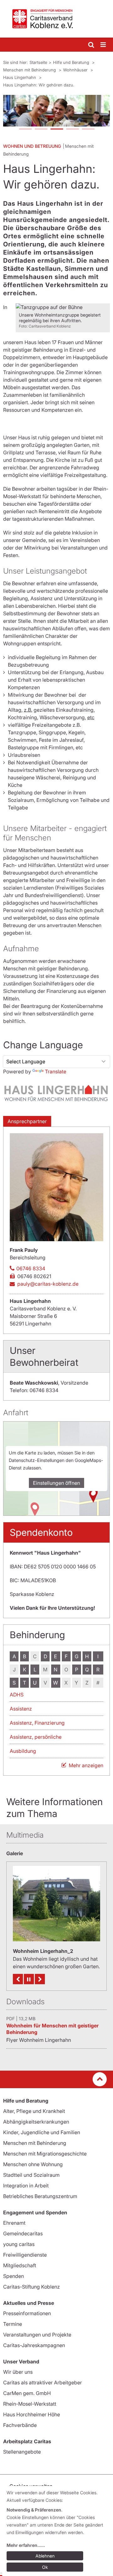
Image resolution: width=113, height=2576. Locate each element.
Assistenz (21, 1709)
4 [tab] (72, 130)
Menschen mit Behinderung (30, 70)
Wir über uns (18, 2372)
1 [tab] (25, 130)
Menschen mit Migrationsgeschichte (45, 2154)
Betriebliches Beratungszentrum (40, 2196)
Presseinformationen (27, 2313)
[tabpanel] (56, 111)
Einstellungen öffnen (56, 1483)
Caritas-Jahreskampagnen (34, 2345)
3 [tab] (56, 130)
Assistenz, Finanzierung (37, 1723)
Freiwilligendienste (25, 2255)
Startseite (38, 62)
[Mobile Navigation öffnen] (104, 45)
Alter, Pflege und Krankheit (34, 2111)
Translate (56, 1071)
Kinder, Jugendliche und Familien (42, 2132)
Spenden (13, 2276)
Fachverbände (20, 2425)
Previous (18, 1979)
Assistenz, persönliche (36, 1737)
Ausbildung (23, 1751)
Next (40, 1979)
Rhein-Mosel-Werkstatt (30, 2404)
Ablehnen (45, 2556)
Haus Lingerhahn (20, 77)
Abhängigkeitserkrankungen (36, 2122)
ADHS (17, 1695)
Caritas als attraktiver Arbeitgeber (43, 2382)
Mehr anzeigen (86, 1765)
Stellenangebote (22, 2452)
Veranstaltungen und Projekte (37, 2335)
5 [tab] (88, 130)
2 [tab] (41, 130)
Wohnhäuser (76, 70)
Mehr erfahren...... (26, 2545)
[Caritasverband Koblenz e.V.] (56, 19)
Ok (45, 2567)
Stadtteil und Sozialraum (31, 2175)
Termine (13, 2324)
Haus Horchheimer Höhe (32, 2414)
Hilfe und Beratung (72, 62)
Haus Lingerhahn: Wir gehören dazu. (39, 85)
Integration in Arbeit (26, 2186)
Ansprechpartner (27, 1121)
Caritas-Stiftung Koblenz (32, 2287)
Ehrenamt (14, 2223)
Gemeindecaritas (23, 2233)
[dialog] (58, 2531)
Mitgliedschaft (20, 2265)
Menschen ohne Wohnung (33, 2164)
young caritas (19, 2244)
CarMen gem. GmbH (27, 2393)
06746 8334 (31, 1268)
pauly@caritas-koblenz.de (48, 1284)
